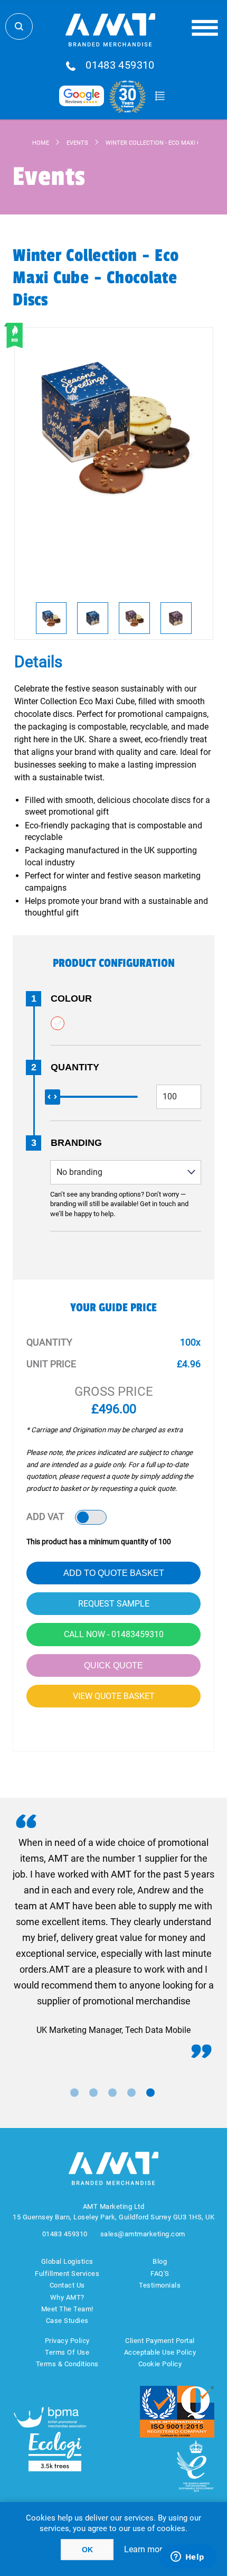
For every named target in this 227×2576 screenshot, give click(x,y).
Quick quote (113, 1665)
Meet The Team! (67, 2309)
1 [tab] (74, 2093)
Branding (76, 1143)
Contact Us (67, 2285)
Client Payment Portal (160, 2341)
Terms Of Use (67, 2352)
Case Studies (67, 2321)
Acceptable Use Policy (160, 2352)
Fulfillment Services (67, 2274)
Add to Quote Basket (114, 1573)
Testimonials (160, 2285)
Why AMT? (67, 2297)
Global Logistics (67, 2261)
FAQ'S (160, 2274)
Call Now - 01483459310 (114, 1634)
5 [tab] (150, 2093)
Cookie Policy (160, 2364)
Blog (160, 2261)
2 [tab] (93, 2093)
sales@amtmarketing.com (143, 2234)
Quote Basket (160, 96)
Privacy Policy (67, 2341)
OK (87, 2550)
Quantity (75, 1067)
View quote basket (114, 1696)
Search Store (19, 26)
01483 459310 (120, 66)
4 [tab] (131, 2093)
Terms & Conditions (67, 2364)
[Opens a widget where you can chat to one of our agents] (187, 2558)
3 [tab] (112, 2093)
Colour (71, 998)
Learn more (145, 2549)
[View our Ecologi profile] (55, 2452)
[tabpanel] (113, 1936)
